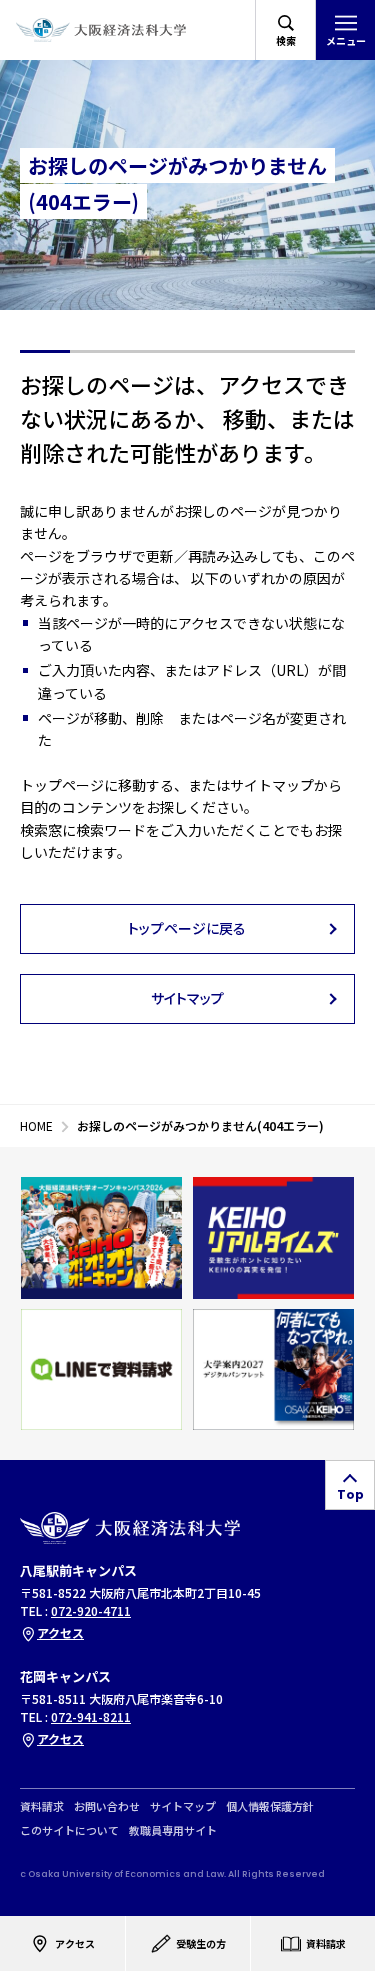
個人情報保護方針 (270, 1805)
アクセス (60, 1632)
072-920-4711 (91, 1610)
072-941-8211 (91, 1716)
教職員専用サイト (173, 1829)
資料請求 (42, 1805)
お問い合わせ (107, 1805)
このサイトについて (69, 1829)
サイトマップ (183, 1805)
